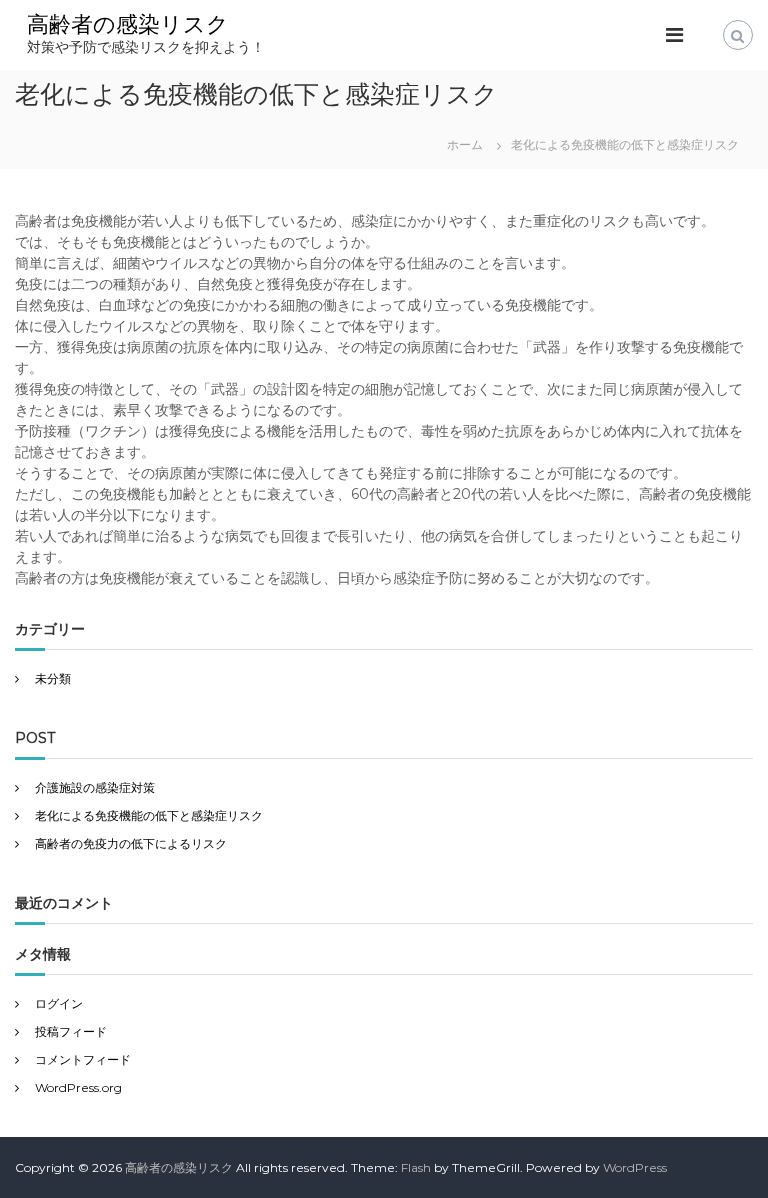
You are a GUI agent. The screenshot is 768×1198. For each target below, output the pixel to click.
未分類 (53, 678)
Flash (416, 1167)
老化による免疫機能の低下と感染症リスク (149, 815)
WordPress (635, 1167)
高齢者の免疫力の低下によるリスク (131, 843)
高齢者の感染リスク (128, 24)
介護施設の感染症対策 (95, 787)
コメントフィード (83, 1059)
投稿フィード (71, 1031)
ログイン (59, 1003)
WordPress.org (78, 1087)
